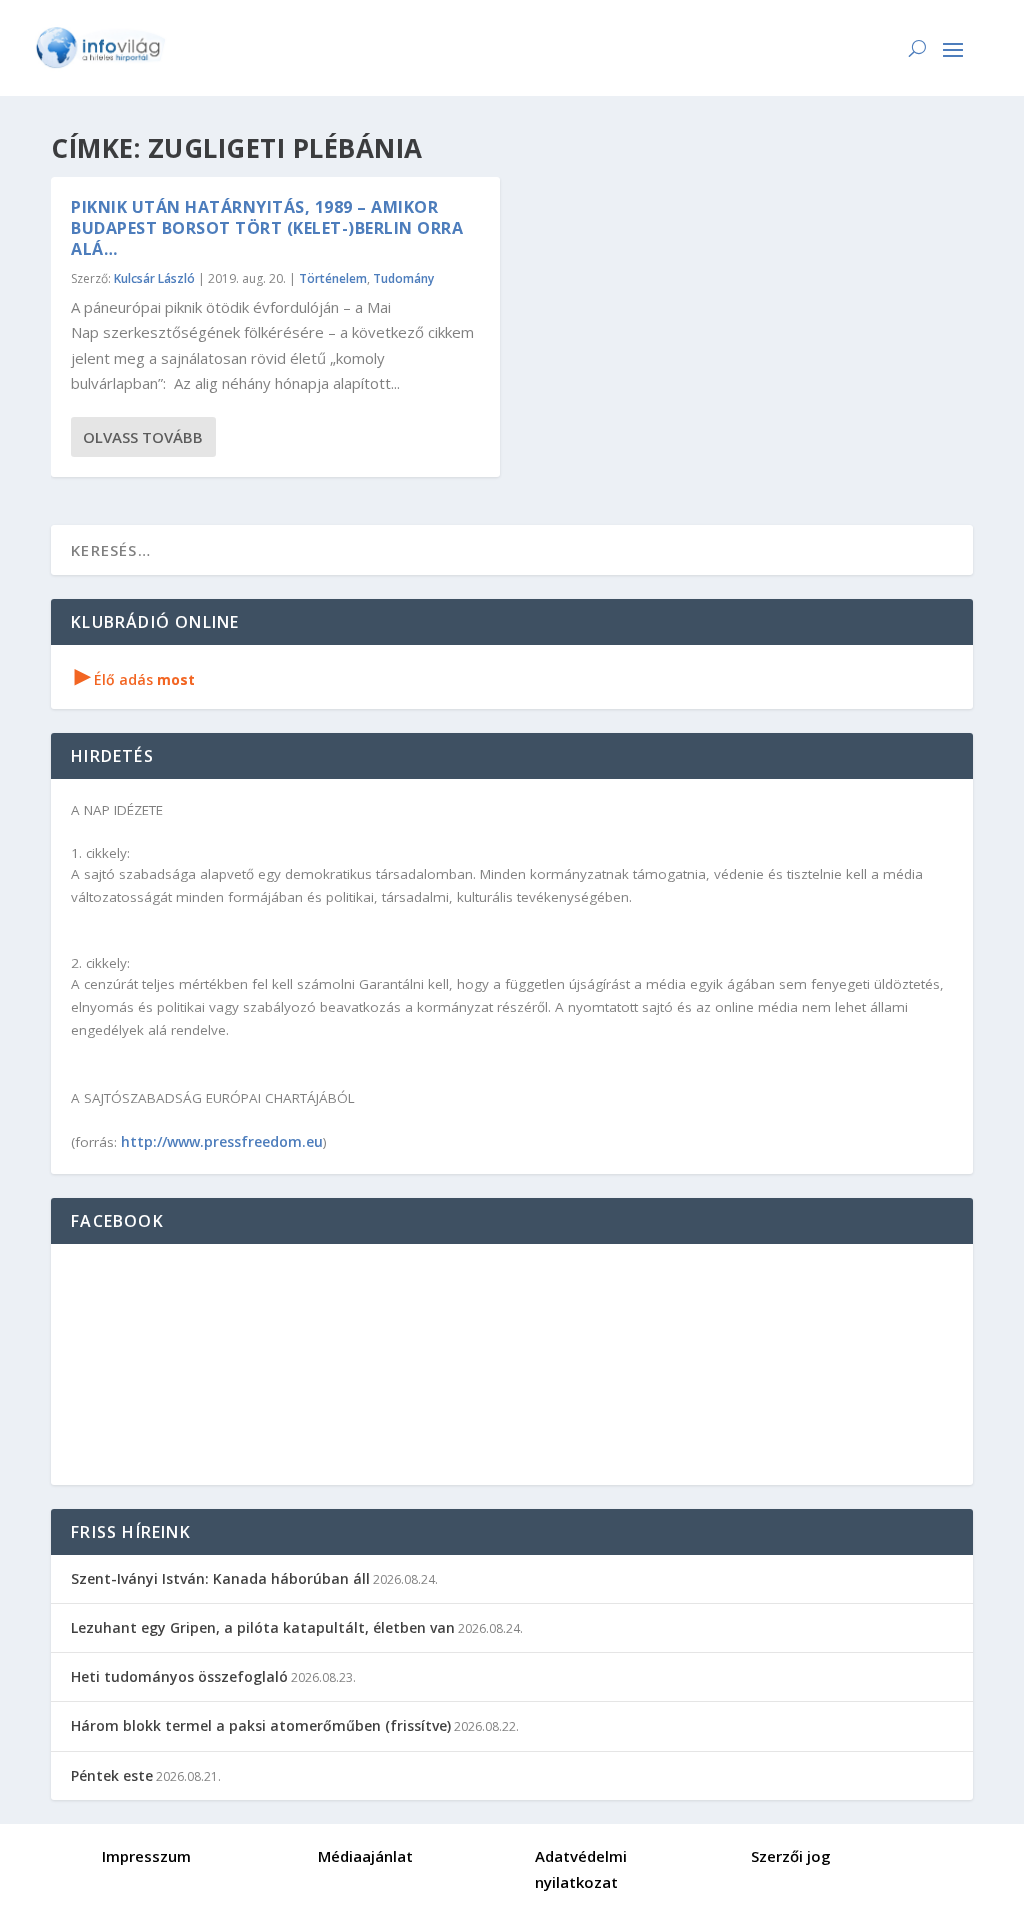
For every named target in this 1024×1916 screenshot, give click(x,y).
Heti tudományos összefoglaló (179, 1676)
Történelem (333, 278)
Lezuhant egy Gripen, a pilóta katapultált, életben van (263, 1627)
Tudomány (403, 278)
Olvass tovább (143, 437)
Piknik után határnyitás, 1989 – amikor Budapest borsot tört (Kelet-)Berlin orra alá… (267, 228)
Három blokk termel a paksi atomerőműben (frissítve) (261, 1725)
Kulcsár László (154, 278)
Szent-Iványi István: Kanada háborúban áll (220, 1578)
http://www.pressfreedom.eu (222, 1141)
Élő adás (135, 679)
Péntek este (112, 1775)
